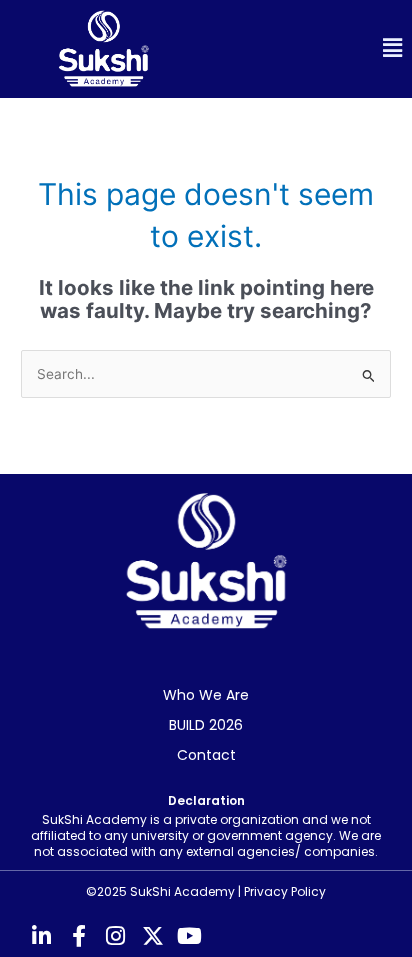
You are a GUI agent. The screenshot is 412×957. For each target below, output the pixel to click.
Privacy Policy (285, 891)
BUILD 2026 (206, 725)
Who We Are (206, 695)
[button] (309, 48)
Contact (206, 755)
